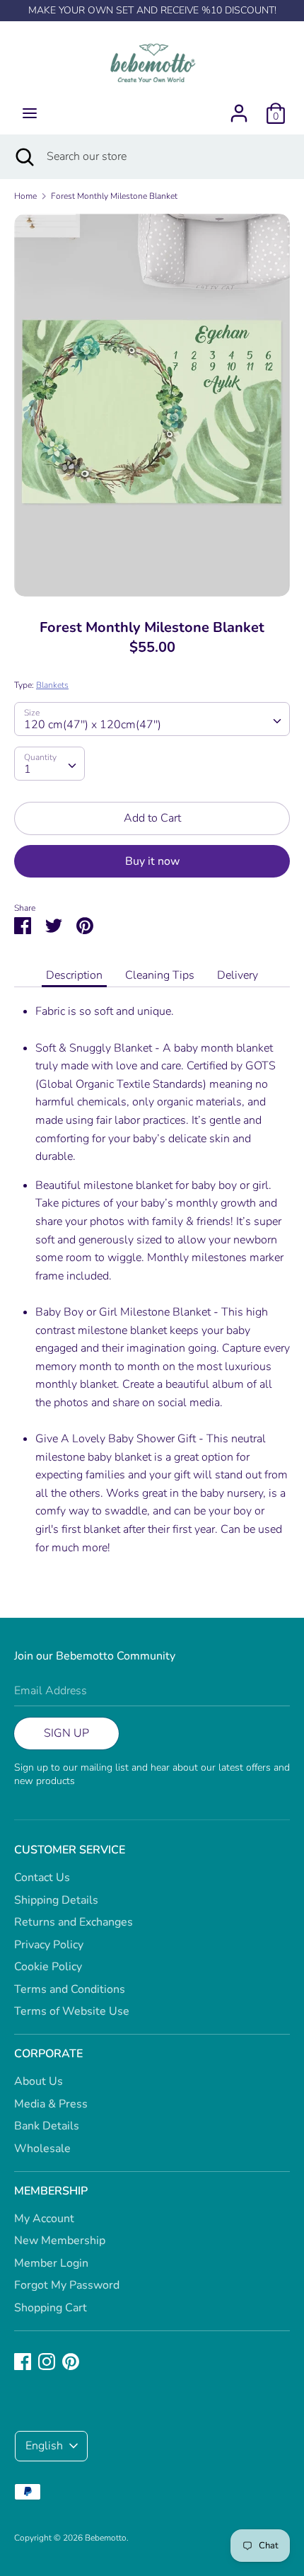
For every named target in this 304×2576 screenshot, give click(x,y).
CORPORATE (48, 2054)
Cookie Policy (48, 1967)
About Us (39, 2081)
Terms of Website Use (72, 2011)
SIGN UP (66, 1733)
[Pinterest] (71, 2361)
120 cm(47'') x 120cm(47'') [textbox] (93, 725)
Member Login (51, 2263)
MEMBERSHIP (51, 2191)
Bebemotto (106, 2538)
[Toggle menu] (30, 113)
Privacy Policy (49, 1945)
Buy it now (152, 861)
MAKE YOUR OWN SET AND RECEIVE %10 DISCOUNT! (152, 10)
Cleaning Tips (160, 975)
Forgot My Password (67, 2285)
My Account (44, 2219)
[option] (152, 405)
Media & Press (51, 2104)
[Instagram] (47, 2361)
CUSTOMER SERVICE (70, 1850)
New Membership (60, 2241)
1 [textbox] (28, 769)
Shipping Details (56, 1900)
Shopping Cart (51, 2308)
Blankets (52, 685)
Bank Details (47, 2126)
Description (74, 975)
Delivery (238, 975)
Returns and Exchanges (74, 1922)
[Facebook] (23, 2361)
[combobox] (152, 719)
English (44, 2446)
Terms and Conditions (70, 1989)
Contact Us (42, 1878)
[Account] (239, 108)
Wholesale (42, 2149)
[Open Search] (23, 156)
